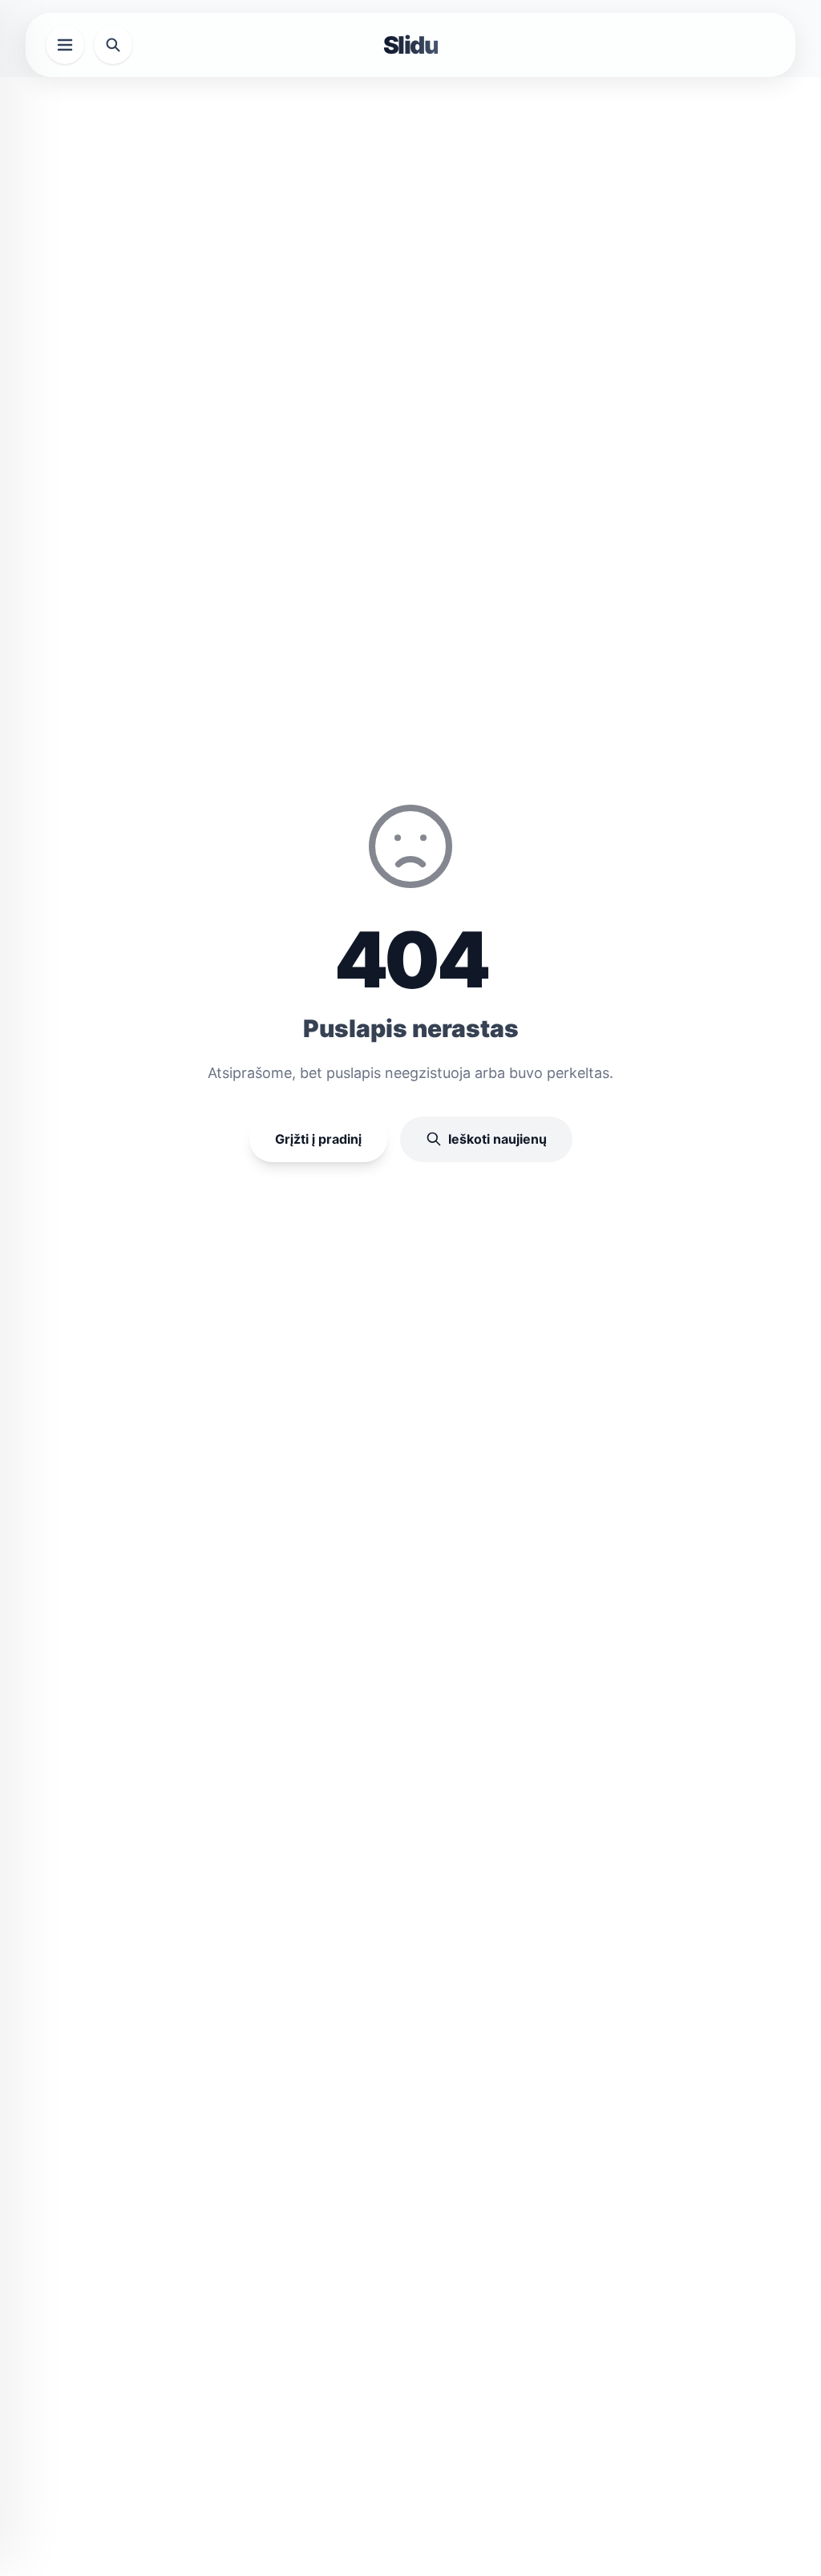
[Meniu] (65, 45)
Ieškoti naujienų (497, 1139)
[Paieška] (113, 45)
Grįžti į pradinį (318, 1139)
